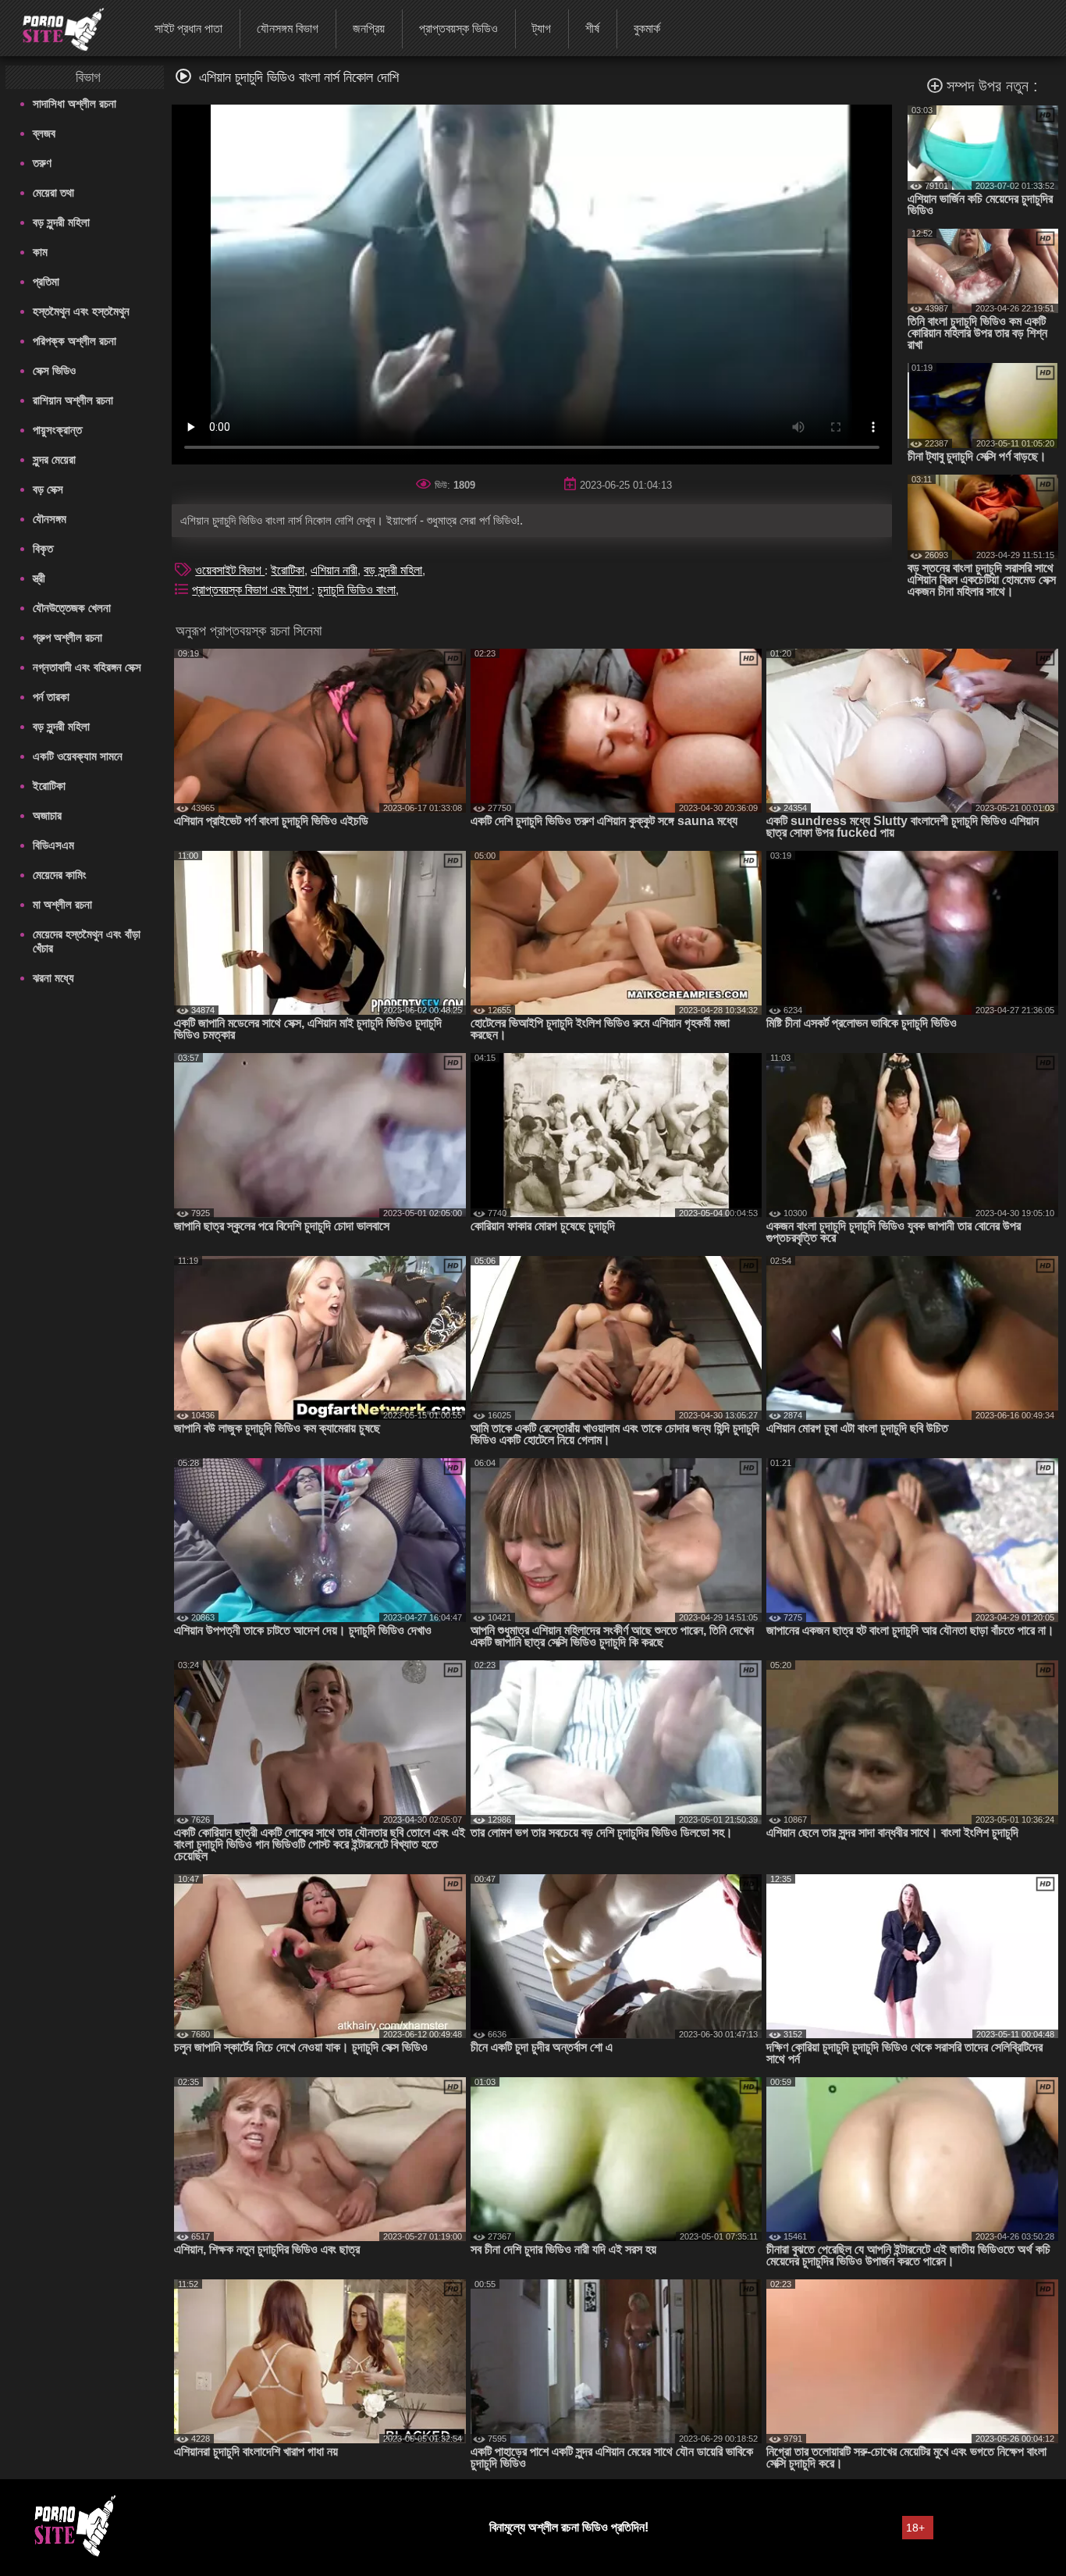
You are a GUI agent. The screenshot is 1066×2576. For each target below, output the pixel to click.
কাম (40, 252)
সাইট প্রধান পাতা (188, 28)
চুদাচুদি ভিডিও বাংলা (357, 590)
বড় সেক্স (48, 489)
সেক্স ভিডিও (54, 370)
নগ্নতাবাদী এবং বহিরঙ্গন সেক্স (87, 667)
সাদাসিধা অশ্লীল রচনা (75, 103)
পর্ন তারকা (51, 697)
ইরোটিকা (49, 786)
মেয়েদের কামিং (60, 875)
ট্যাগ (542, 28)
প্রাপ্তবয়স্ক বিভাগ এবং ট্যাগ (252, 590)
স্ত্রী (39, 578)
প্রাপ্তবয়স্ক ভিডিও (458, 28)
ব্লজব (44, 133)
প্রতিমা (46, 281)
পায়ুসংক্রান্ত (57, 430)
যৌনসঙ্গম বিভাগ (288, 28)
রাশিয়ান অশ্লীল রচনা (73, 400)
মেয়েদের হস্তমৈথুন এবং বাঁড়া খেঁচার (87, 941)
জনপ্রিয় (369, 28)
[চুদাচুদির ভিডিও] (53, 27)
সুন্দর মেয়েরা (54, 459)
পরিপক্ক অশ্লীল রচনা (75, 341)
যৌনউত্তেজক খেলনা (72, 608)
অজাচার (47, 815)
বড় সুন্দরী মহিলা (61, 222)
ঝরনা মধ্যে (53, 978)
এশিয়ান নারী (334, 570)
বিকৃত (43, 548)
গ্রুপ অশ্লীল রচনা (68, 637)
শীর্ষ (592, 28)
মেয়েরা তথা (53, 192)
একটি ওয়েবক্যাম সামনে (78, 756)
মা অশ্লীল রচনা (62, 904)
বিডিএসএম (53, 845)
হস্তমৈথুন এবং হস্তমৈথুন (81, 311)
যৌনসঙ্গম (50, 519)
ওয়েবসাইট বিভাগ (230, 570)
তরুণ (42, 163)
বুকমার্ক (647, 28)
